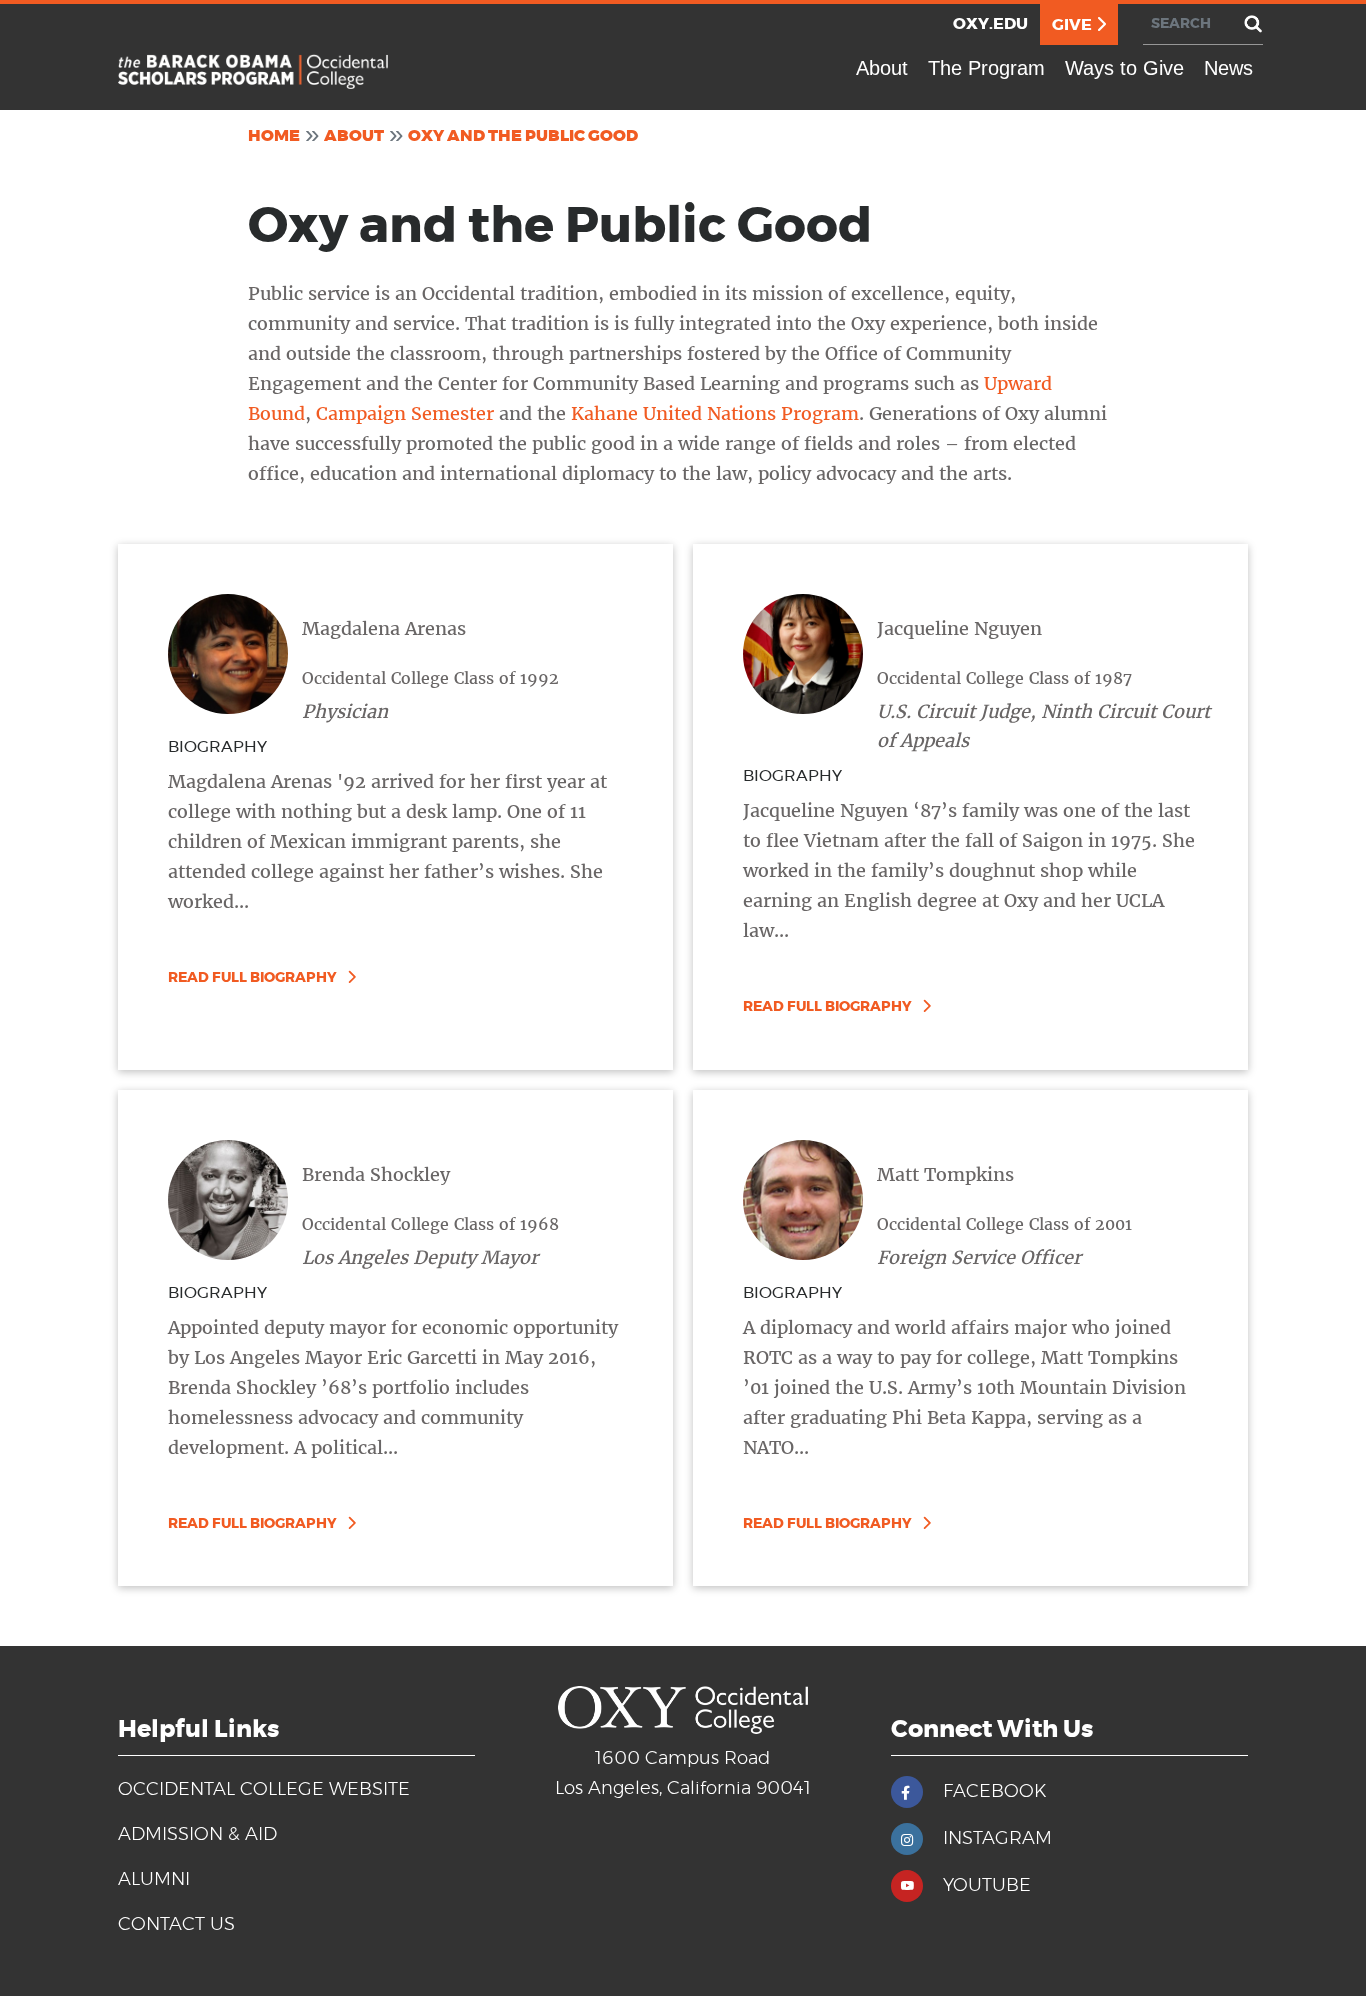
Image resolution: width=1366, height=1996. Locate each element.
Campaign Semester (405, 413)
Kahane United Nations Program (715, 413)
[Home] (253, 71)
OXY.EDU (990, 24)
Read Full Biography (252, 978)
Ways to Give (1124, 68)
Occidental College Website (264, 1790)
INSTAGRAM (997, 1839)
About (882, 68)
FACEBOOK (994, 1792)
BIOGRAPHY (217, 747)
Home (274, 136)
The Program (986, 68)
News (1228, 68)
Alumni (154, 1880)
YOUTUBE (987, 1886)
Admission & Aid (197, 1835)
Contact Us (176, 1925)
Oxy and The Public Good (523, 136)
